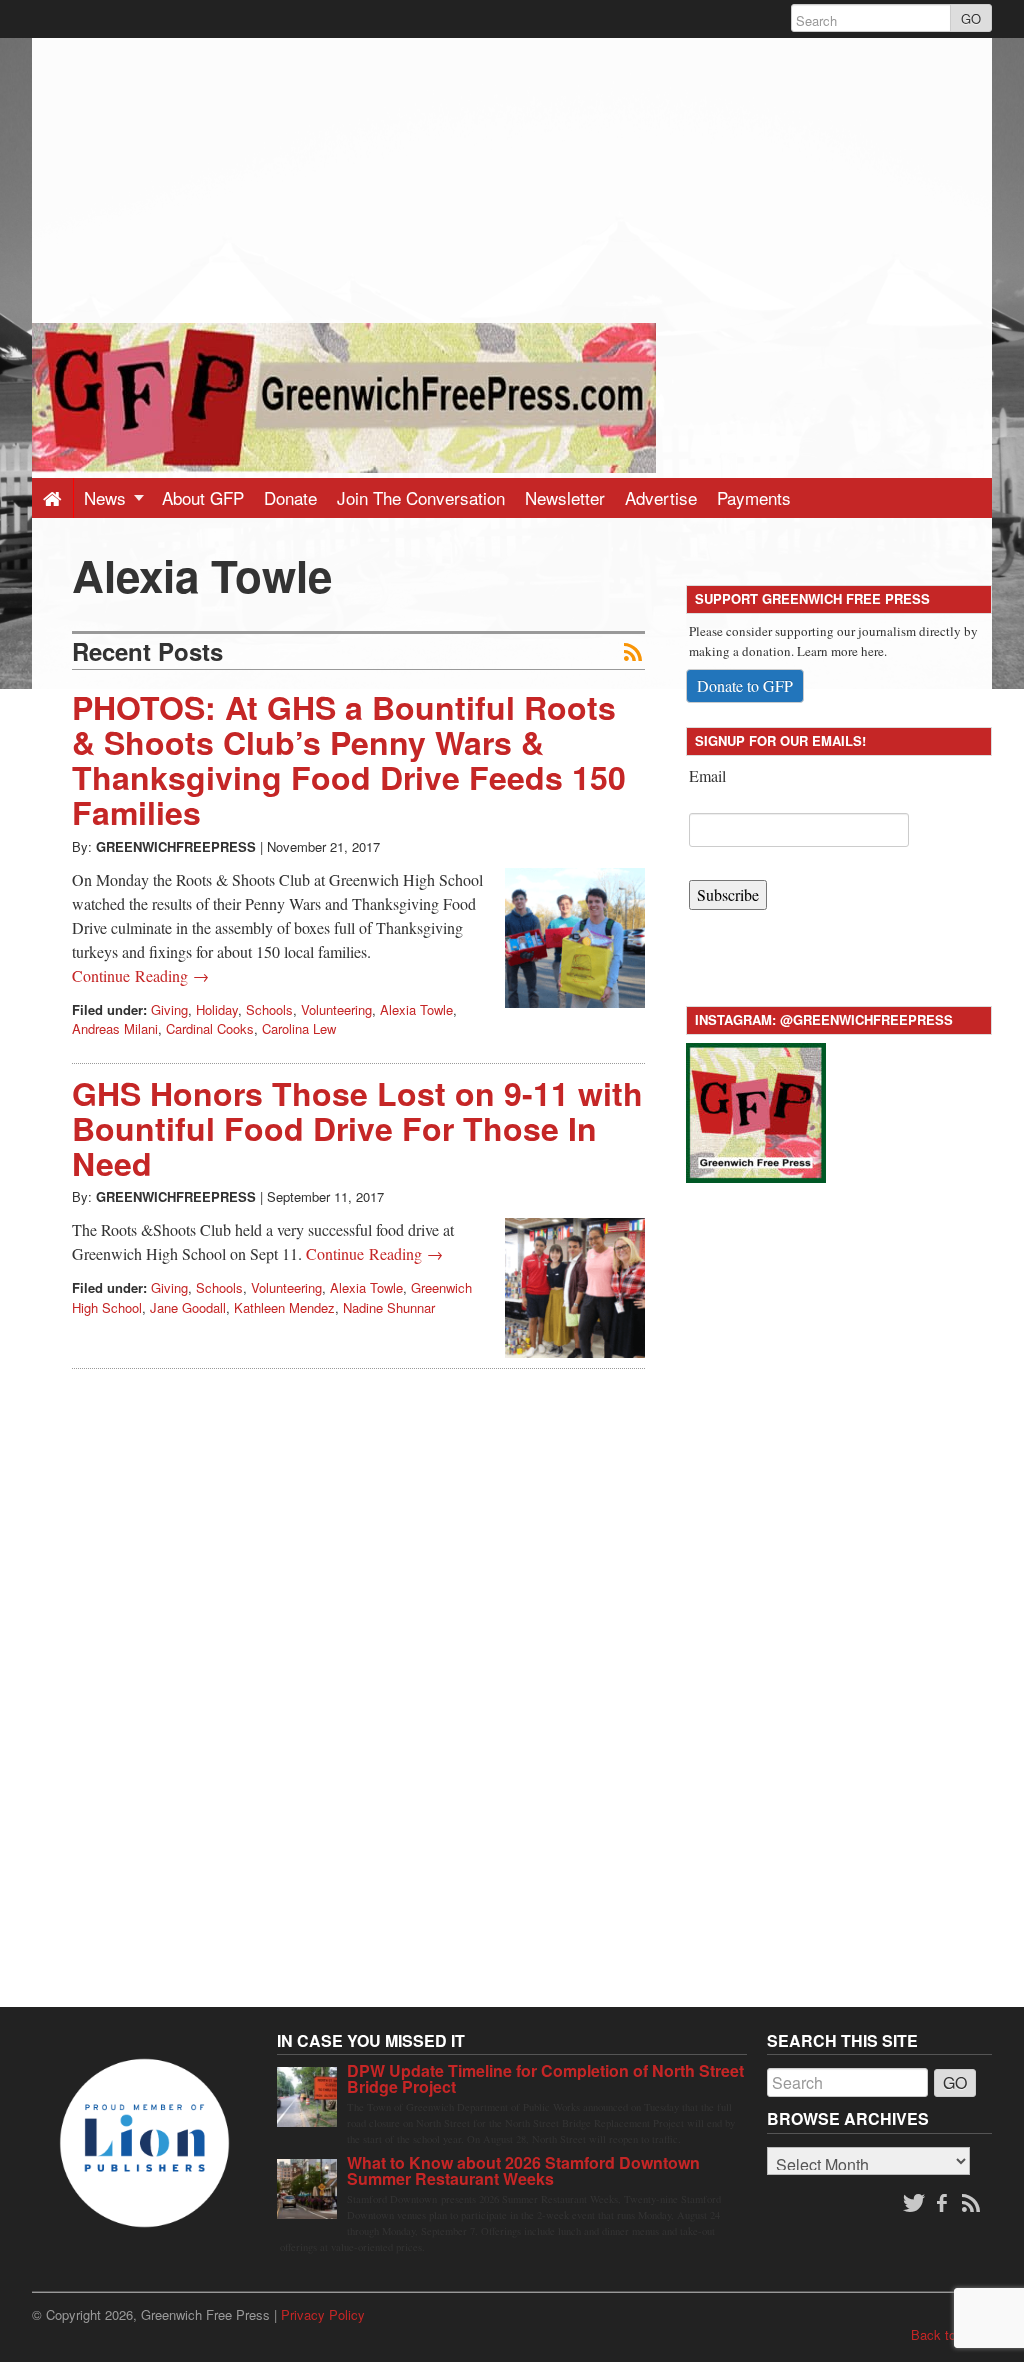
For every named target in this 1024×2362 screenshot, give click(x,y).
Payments (754, 497)
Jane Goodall (188, 1307)
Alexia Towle (416, 1009)
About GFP (203, 497)
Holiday (217, 1009)
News (107, 497)
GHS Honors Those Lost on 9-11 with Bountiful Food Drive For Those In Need (357, 1128)
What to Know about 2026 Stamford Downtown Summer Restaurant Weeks (523, 2170)
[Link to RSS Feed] (973, 2204)
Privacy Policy (323, 2314)
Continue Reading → (140, 975)
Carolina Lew (299, 1028)
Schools (269, 1009)
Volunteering (336, 1009)
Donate (290, 497)
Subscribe (728, 894)
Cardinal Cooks (210, 1028)
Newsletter (565, 497)
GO (971, 18)
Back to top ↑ (951, 2334)
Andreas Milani (115, 1028)
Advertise (661, 497)
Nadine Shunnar (389, 1307)
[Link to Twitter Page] (914, 2204)
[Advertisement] (512, 178)
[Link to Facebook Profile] (944, 2204)
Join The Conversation (421, 497)
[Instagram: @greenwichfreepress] (756, 1109)
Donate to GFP (745, 685)
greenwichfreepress (176, 846)
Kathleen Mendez (284, 1307)
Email (707, 775)
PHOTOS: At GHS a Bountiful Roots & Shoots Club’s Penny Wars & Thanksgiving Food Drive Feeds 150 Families (349, 760)
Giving (169, 1009)
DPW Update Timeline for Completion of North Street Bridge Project (545, 2078)
